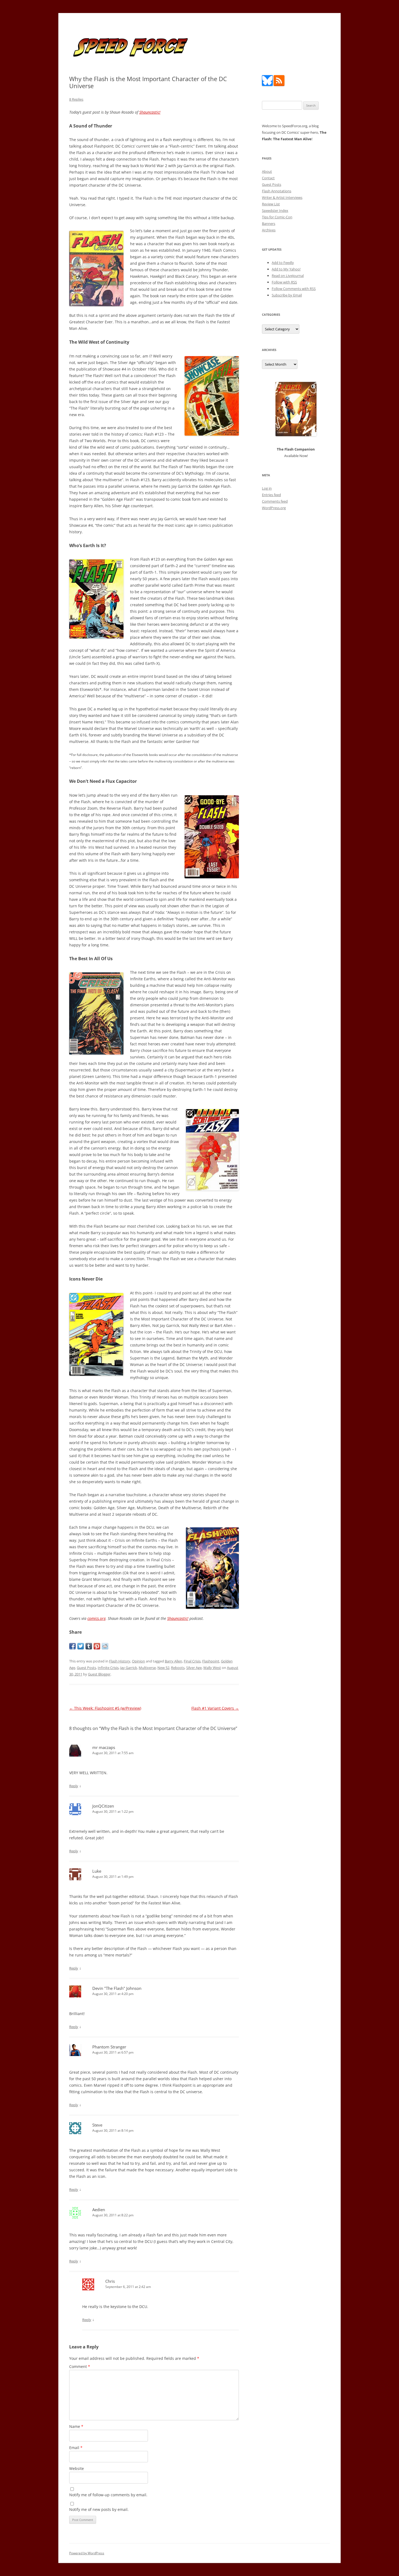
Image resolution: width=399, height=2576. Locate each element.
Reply (74, 1786)
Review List (271, 204)
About (267, 171)
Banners (269, 224)
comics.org (96, 1618)
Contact (268, 178)
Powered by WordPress (87, 2553)
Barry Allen (173, 1661)
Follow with (284, 282)
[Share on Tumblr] (89, 1646)
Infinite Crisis (108, 1668)
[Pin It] (97, 1646)
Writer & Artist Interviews (282, 197)
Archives (269, 230)
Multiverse (147, 1668)
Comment (80, 2366)
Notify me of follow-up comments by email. (108, 2495)
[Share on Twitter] (81, 1646)
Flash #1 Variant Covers (215, 1708)
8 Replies (76, 99)
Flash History (120, 1661)
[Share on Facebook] (72, 1646)
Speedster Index (275, 210)
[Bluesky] (267, 85)
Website (77, 2468)
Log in (267, 488)
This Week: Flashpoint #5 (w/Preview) (105, 1708)
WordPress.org (274, 508)
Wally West (212, 1668)
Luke (97, 1871)
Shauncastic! (150, 112)
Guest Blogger (99, 1674)
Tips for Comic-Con (277, 217)
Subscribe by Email (287, 295)
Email (76, 2448)
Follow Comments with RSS (294, 289)
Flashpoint (211, 1661)
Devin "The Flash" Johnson (117, 1988)
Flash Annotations (277, 191)
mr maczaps (104, 1747)
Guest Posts (86, 1668)
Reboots (178, 1668)
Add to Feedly (283, 263)
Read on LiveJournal (288, 276)
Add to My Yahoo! (286, 269)
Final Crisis (192, 1661)
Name (76, 2426)
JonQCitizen (103, 1806)
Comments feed (275, 501)
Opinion (138, 1661)
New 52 (163, 1668)
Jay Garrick (129, 1668)
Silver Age (194, 1668)
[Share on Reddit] (105, 1646)
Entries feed (271, 495)
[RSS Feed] (279, 85)
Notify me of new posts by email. (99, 2509)
